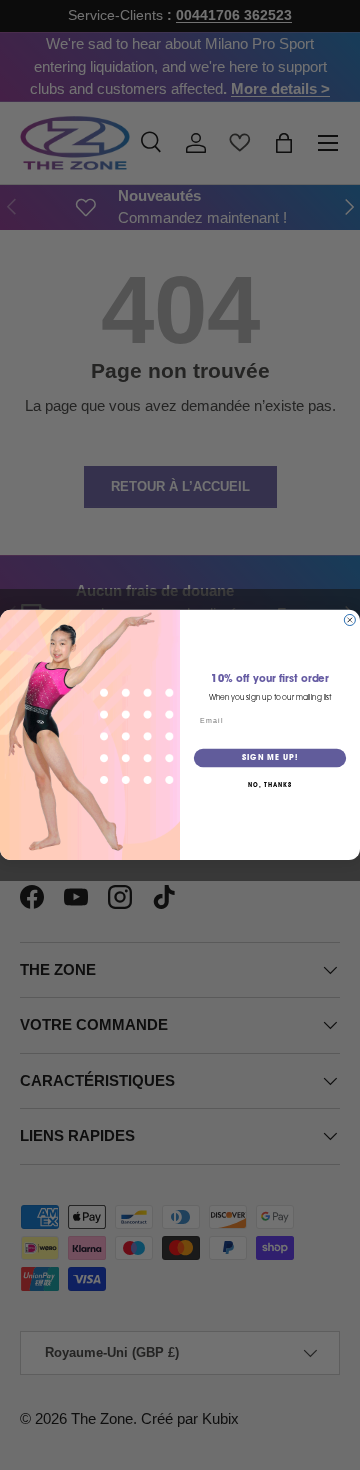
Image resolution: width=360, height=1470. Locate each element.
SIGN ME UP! (270, 758)
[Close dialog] (349, 620)
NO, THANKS (269, 786)
